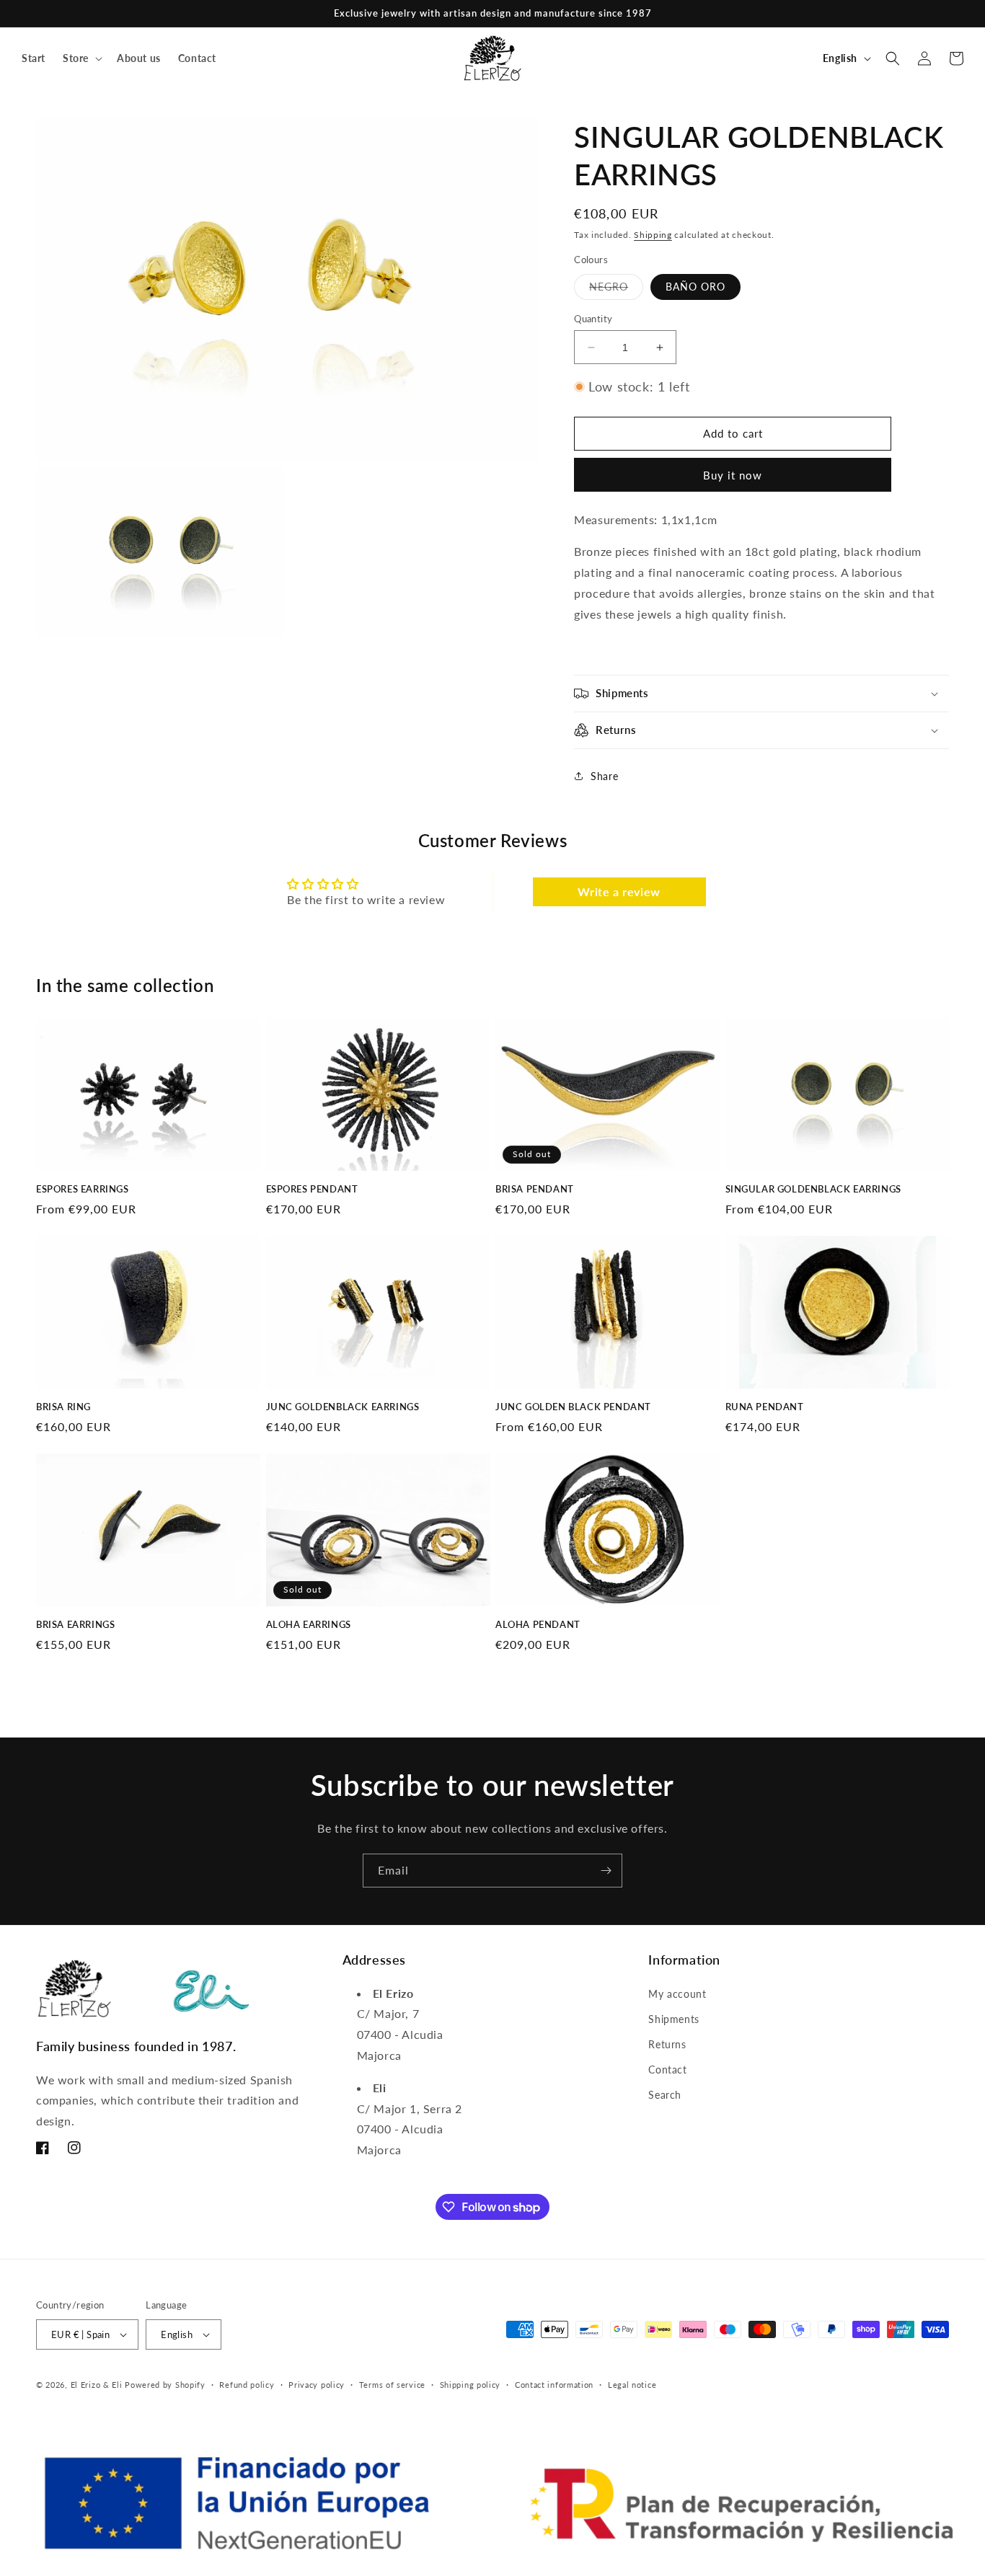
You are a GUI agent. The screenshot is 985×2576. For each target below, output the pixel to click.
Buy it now (733, 475)
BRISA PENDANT (535, 1189)
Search (665, 2095)
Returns (667, 2044)
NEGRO (616, 290)
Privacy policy (317, 2385)
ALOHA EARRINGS (309, 1624)
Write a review (619, 891)
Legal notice (632, 2385)
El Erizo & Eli (97, 2385)
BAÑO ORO (695, 287)
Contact (667, 2070)
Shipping (653, 235)
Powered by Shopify (165, 2385)
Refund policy (247, 2385)
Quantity (593, 319)
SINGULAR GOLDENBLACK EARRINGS (813, 1189)
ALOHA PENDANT (538, 1624)
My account (677, 1994)
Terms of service (392, 2385)
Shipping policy (471, 2385)
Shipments (673, 2019)
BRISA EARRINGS (75, 1624)
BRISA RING (63, 1407)
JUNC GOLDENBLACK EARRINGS (343, 1407)
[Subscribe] (606, 1871)
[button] (81, 58)
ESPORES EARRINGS (83, 1189)
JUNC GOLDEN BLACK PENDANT (573, 1407)
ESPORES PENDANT (312, 1189)
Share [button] (604, 776)
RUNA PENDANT (765, 1407)
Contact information (554, 2385)
